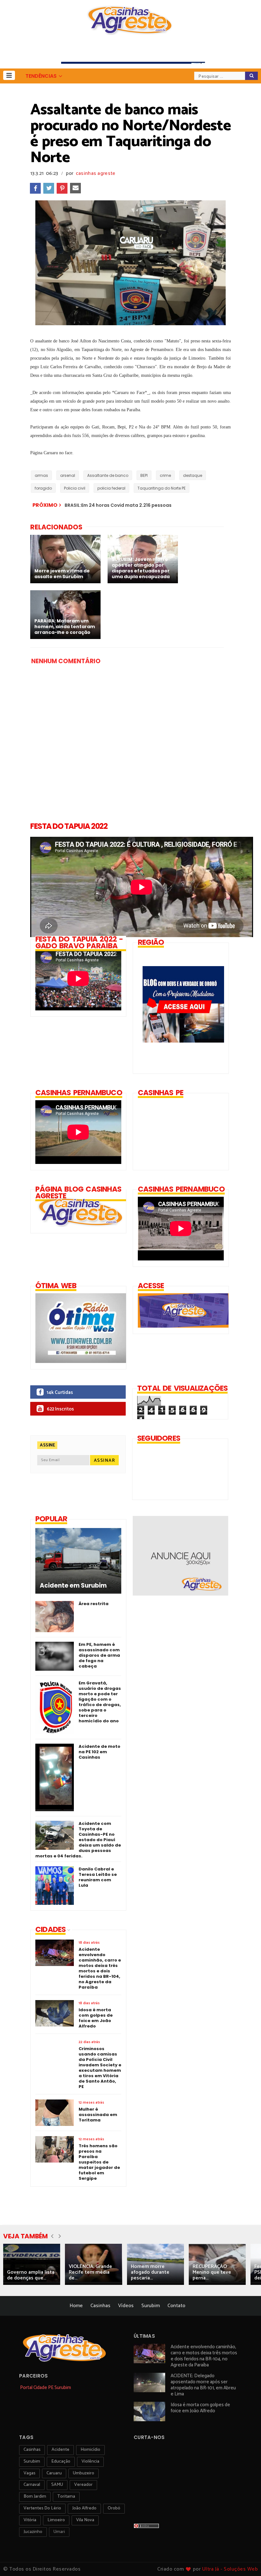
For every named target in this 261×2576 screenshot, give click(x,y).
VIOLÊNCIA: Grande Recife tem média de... (90, 2272)
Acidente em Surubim (73, 1586)
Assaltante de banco (108, 475)
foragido (43, 488)
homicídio (90, 2450)
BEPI (144, 475)
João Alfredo (84, 2508)
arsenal (68, 475)
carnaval (32, 2485)
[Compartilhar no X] (49, 188)
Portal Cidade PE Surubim (46, 2388)
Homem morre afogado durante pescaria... (150, 2272)
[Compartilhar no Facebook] (35, 188)
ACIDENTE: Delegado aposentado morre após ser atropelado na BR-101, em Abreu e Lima (203, 2385)
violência (90, 2461)
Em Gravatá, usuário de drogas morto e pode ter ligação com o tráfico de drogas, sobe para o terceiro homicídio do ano (100, 1702)
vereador (83, 2485)
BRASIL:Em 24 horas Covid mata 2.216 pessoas (118, 505)
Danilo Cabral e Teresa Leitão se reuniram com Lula (98, 1877)
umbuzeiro (84, 2473)
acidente (60, 2450)
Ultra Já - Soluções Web (230, 2569)
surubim (32, 2461)
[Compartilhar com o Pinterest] (62, 188)
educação (61, 2461)
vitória (30, 2520)
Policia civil (75, 488)
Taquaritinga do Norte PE (162, 488)
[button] (9, 75)
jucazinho (33, 2532)
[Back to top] (245, 2561)
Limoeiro (56, 2520)
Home (76, 2306)
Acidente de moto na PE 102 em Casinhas (99, 1752)
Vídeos (126, 2306)
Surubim (151, 2306)
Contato (176, 2306)
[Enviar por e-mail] (75, 188)
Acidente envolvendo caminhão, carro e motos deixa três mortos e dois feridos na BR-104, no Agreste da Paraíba (204, 2356)
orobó (114, 2508)
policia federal (111, 488)
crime (165, 475)
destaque (193, 475)
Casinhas (100, 2306)
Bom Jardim (35, 2497)
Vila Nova (85, 2520)
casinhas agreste (96, 173)
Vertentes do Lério (42, 2508)
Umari (59, 2532)
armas (41, 475)
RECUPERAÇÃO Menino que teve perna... (212, 2272)
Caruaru (54, 2473)
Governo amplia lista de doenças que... (31, 2275)
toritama (66, 2497)
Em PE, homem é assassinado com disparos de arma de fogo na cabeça (99, 1655)
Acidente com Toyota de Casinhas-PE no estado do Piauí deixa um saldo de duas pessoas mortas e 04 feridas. (78, 1840)
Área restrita (94, 1604)
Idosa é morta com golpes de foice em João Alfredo (200, 2408)
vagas (29, 2473)
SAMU (57, 2485)
